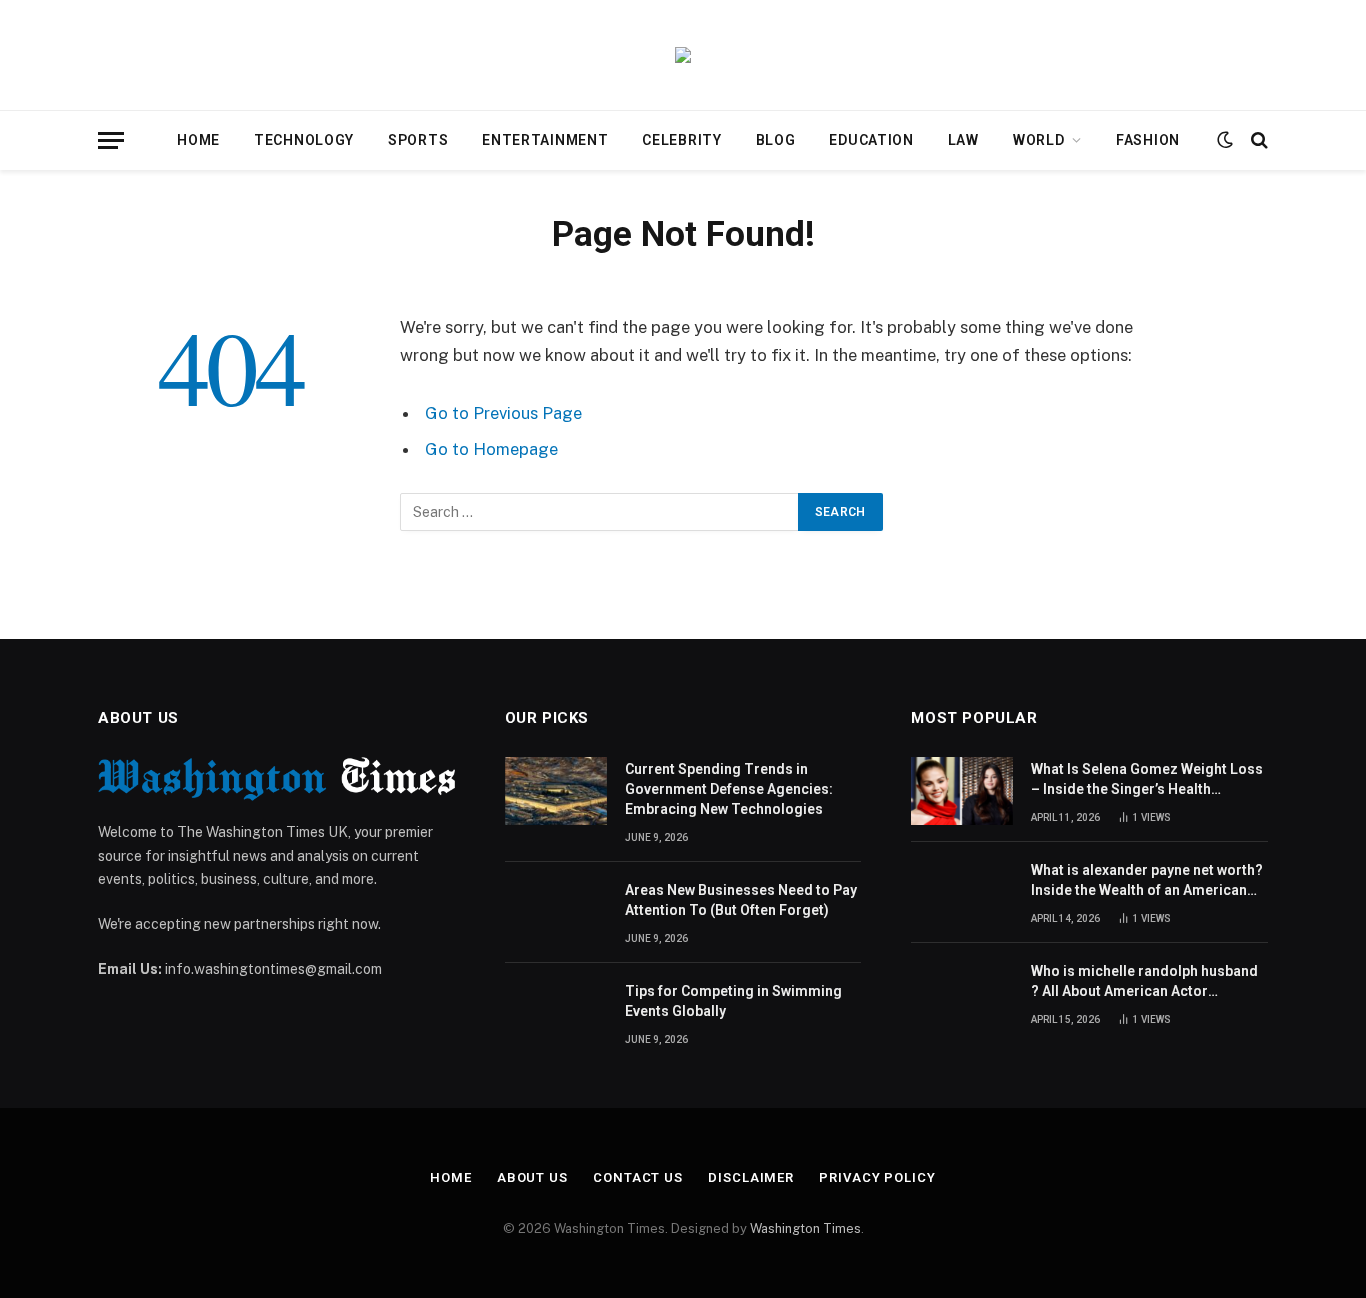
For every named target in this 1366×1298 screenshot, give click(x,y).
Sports (418, 140)
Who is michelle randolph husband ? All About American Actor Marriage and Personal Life (1144, 982)
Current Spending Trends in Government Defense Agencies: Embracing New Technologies (729, 789)
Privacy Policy (877, 1177)
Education (871, 140)
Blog (776, 140)
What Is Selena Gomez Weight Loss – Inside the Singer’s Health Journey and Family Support (1147, 780)
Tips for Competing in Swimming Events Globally (733, 1001)
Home (198, 140)
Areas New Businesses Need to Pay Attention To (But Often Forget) (741, 900)
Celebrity (681, 140)
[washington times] (683, 55)
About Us (532, 1177)
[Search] (1257, 140)
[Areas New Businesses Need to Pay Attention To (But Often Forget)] (556, 912)
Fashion (1148, 140)
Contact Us (638, 1177)
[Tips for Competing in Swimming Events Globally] (556, 1013)
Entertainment (545, 140)
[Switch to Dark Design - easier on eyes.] (1225, 140)
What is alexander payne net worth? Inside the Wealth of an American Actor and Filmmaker (1147, 881)
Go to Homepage (491, 449)
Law (963, 140)
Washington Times (805, 1228)
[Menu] (111, 140)
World (1039, 140)
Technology (304, 140)
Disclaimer (751, 1177)
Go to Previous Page (503, 413)
